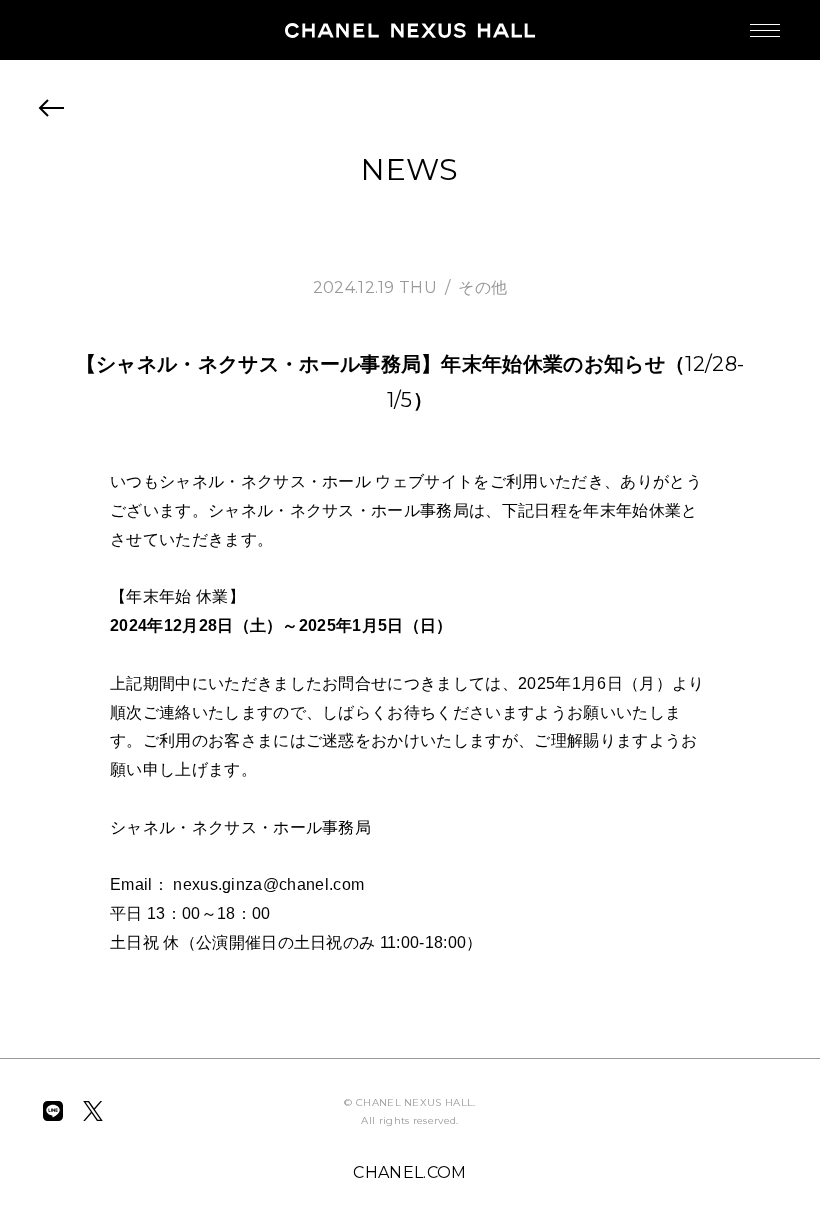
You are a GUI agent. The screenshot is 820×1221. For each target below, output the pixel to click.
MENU (765, 30)
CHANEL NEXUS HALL (410, 30)
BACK (52, 108)
